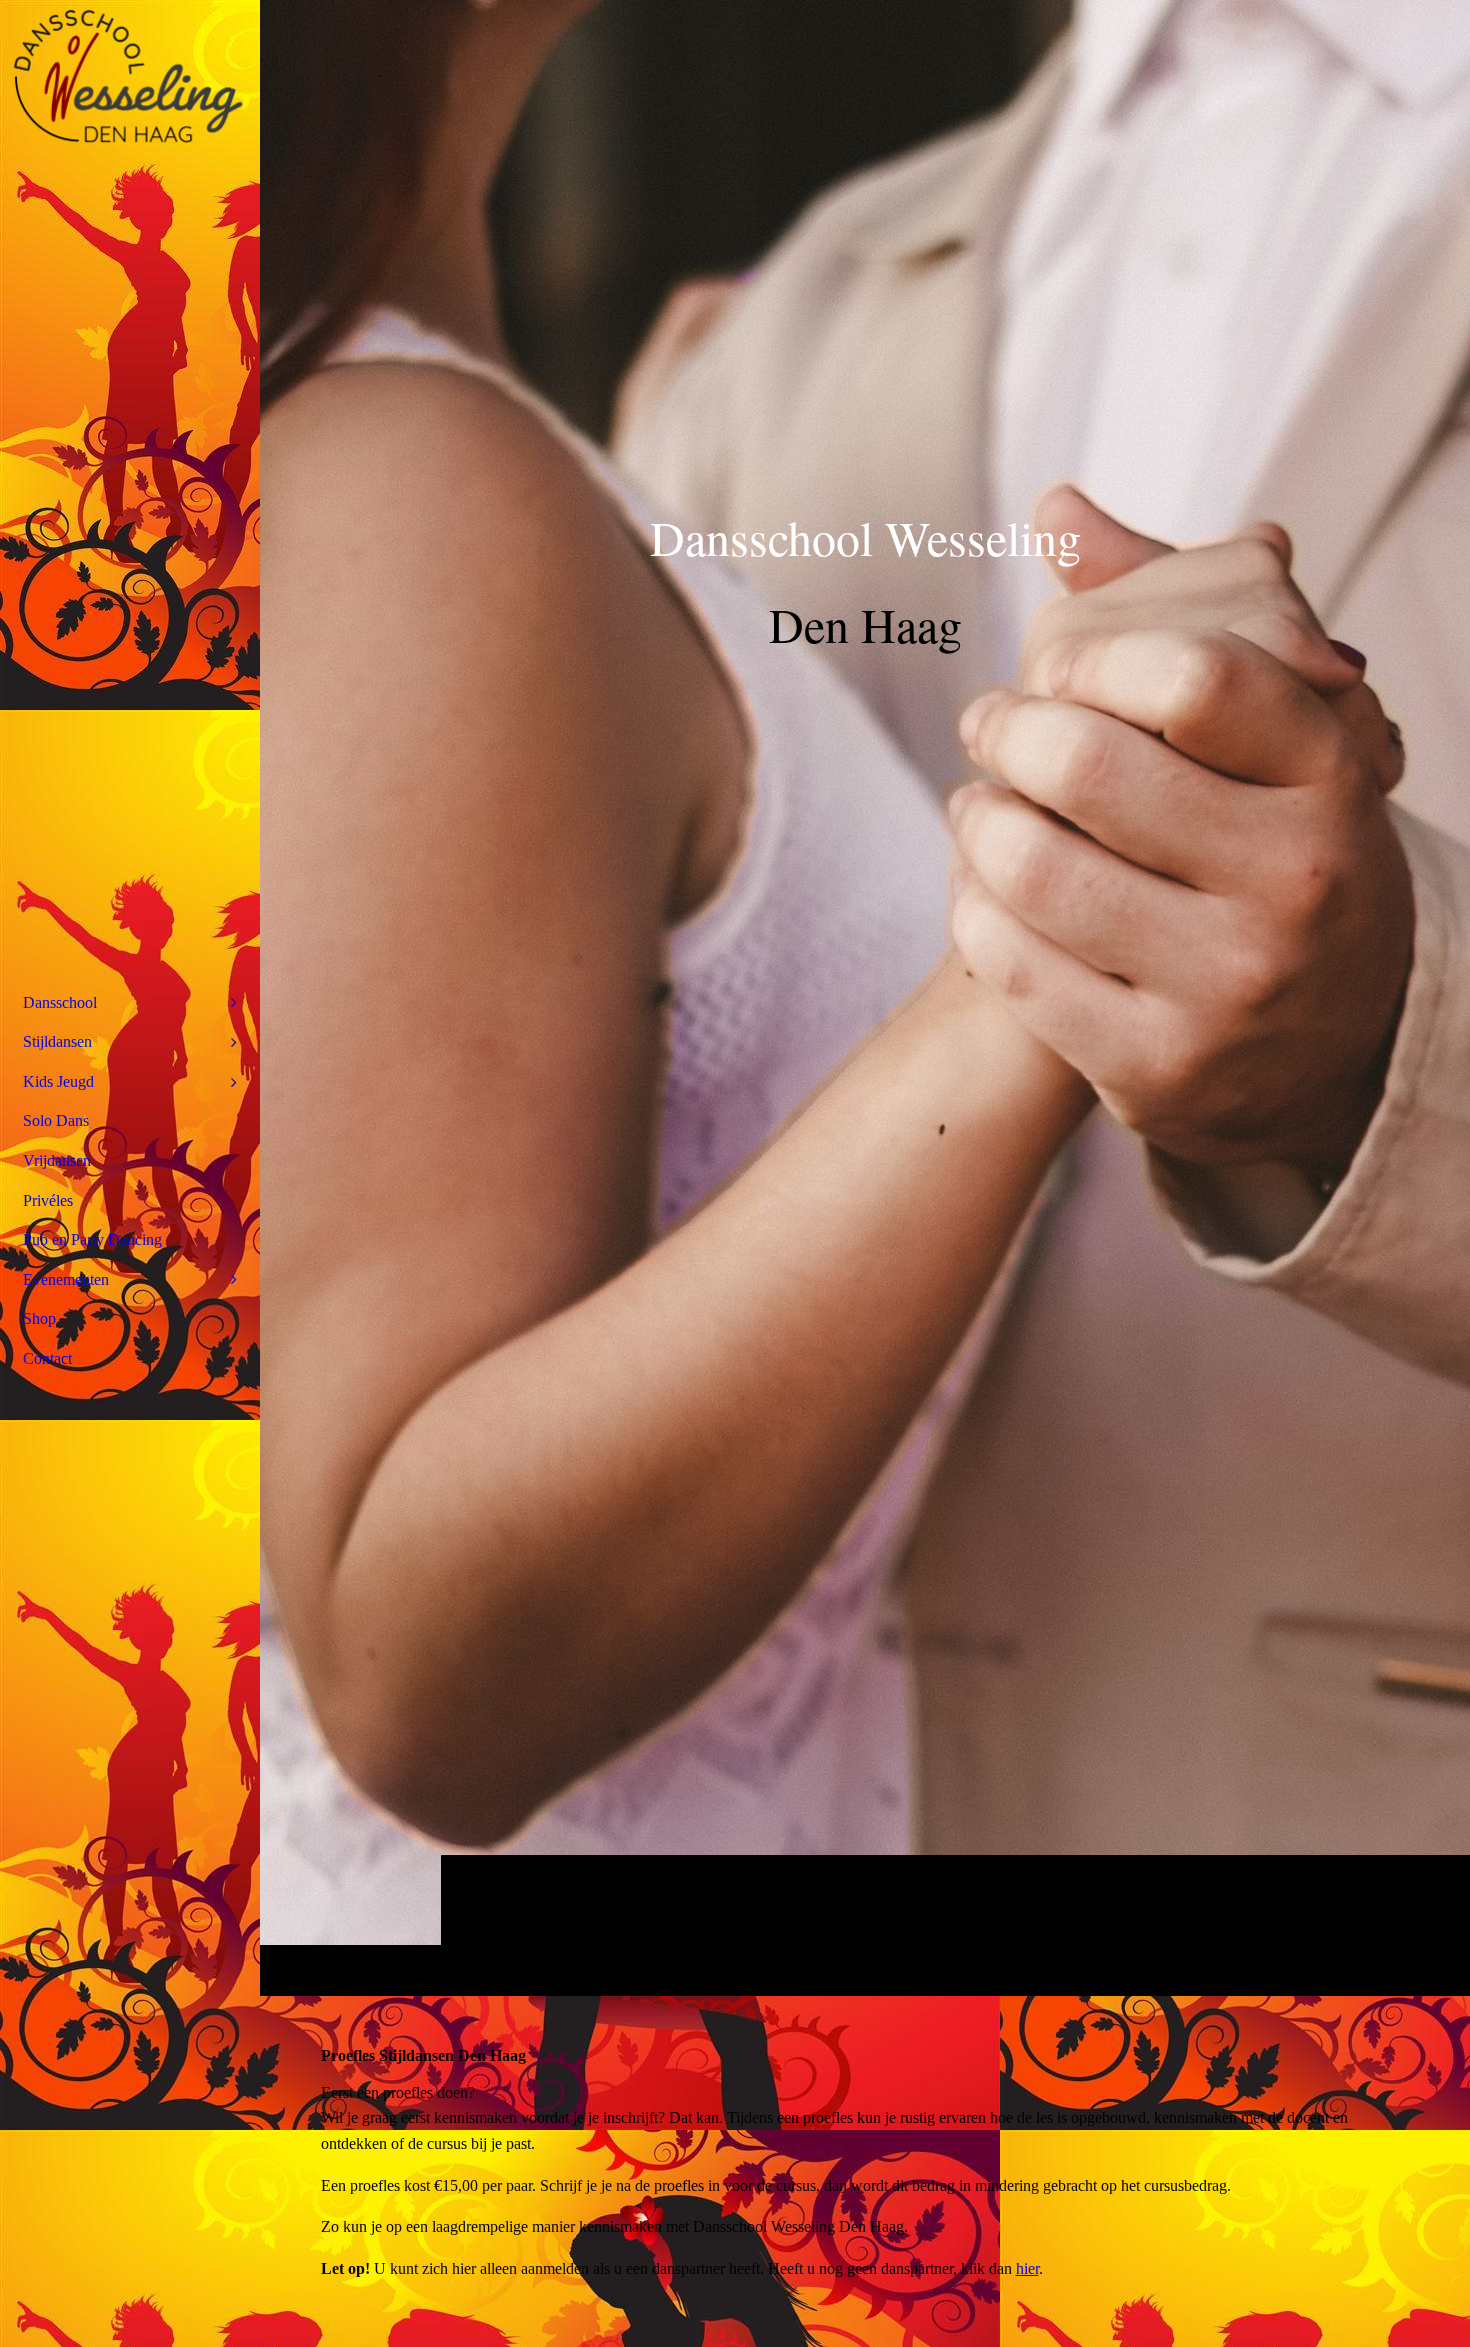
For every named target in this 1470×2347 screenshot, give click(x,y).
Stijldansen (57, 1041)
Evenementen (66, 1279)
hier (1027, 2268)
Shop (39, 1318)
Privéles (48, 1200)
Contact (47, 1358)
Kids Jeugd (58, 1081)
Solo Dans (56, 1120)
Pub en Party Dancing (92, 1239)
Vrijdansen (57, 1160)
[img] (865, 997)
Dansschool (60, 1002)
